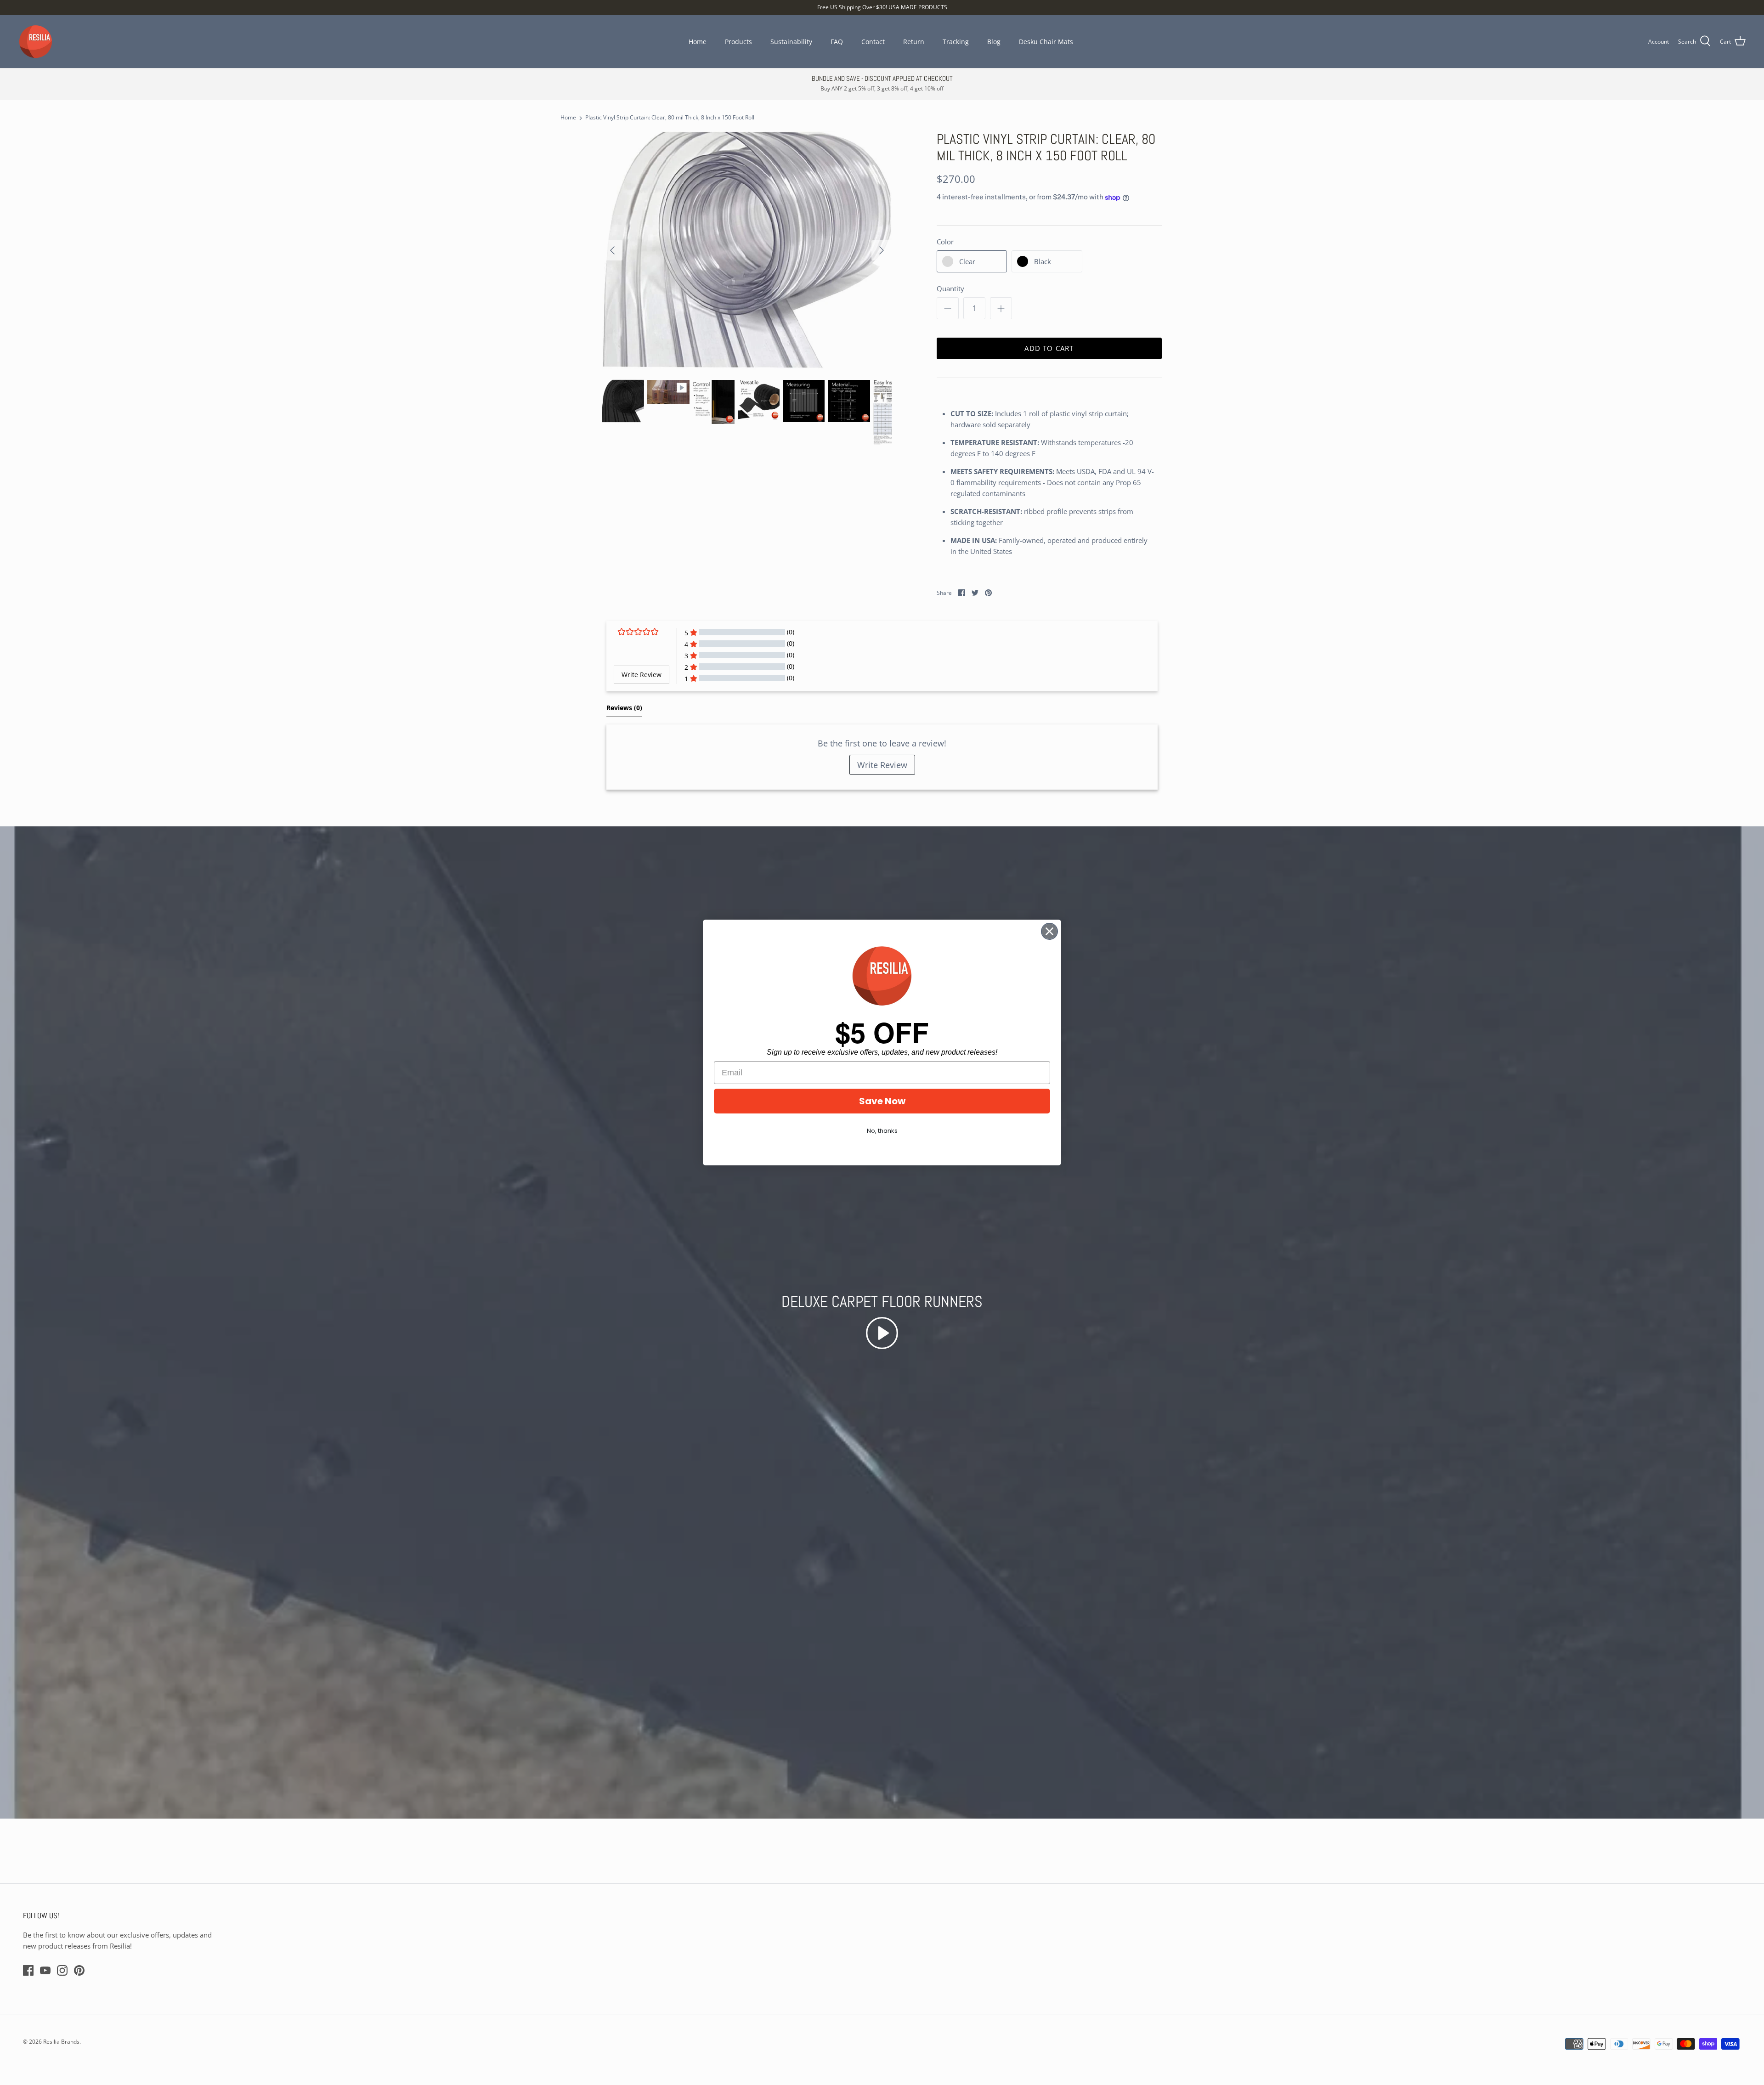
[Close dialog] (1049, 931)
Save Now (882, 1101)
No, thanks (882, 1131)
